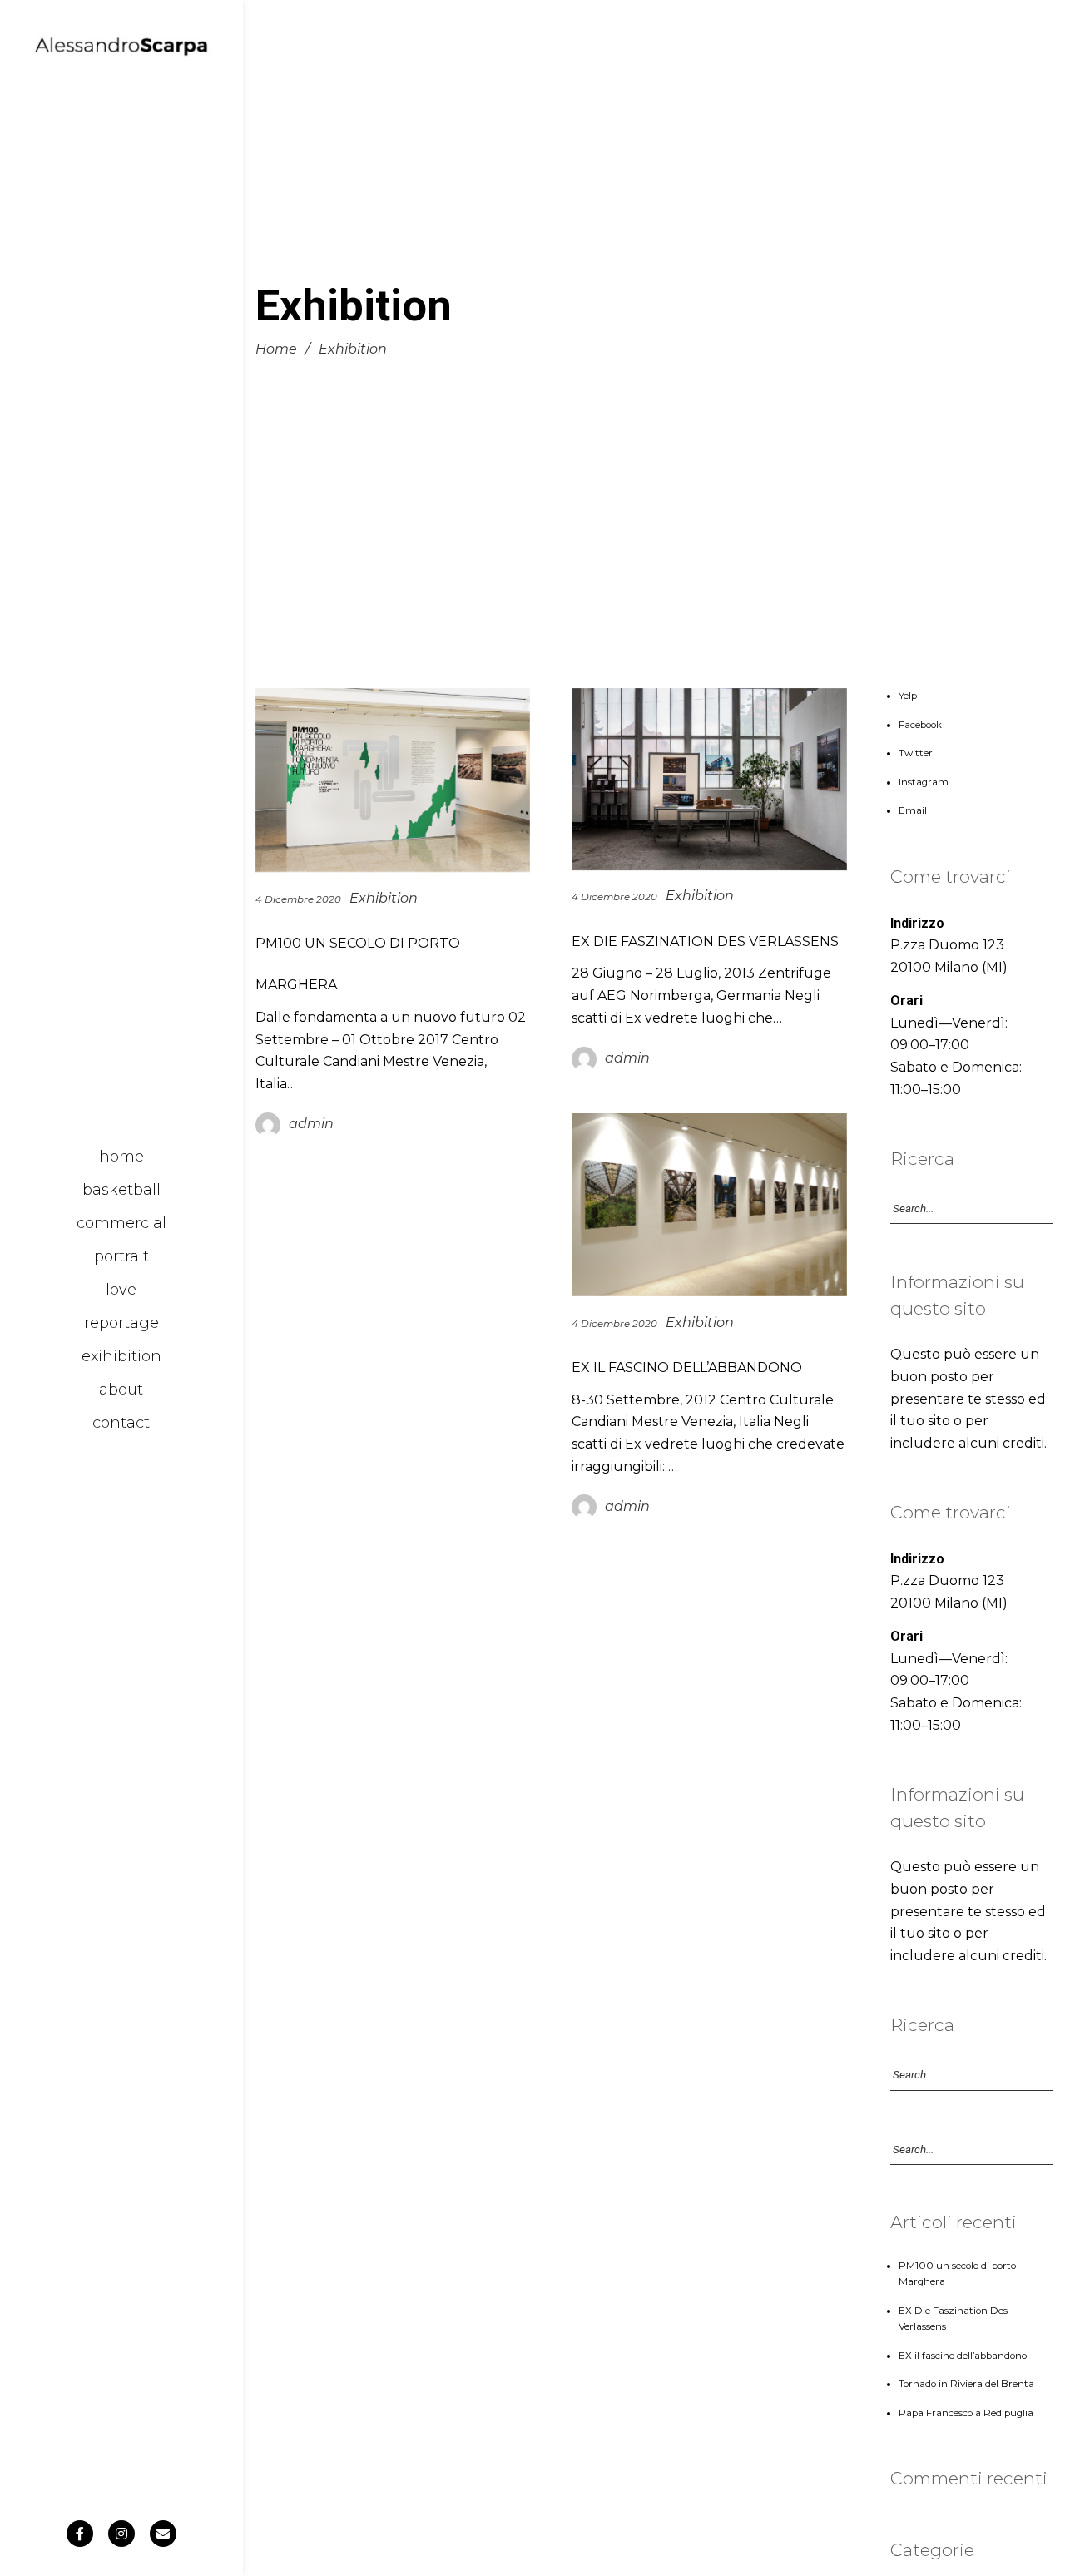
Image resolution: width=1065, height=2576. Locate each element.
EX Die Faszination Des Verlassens (705, 942)
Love (121, 1290)
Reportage (121, 1323)
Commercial (121, 1223)
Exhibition (384, 898)
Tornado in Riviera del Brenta (966, 2384)
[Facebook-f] (80, 2534)
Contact (121, 1423)
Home (121, 1157)
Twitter (916, 753)
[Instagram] (121, 2534)
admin (311, 1125)
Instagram (924, 782)
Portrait (121, 1256)
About (121, 1390)
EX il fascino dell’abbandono (687, 1367)
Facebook (920, 725)
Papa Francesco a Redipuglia (966, 2413)
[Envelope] (163, 2534)
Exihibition (121, 1356)
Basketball (121, 1190)
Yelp (908, 696)
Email (913, 810)
